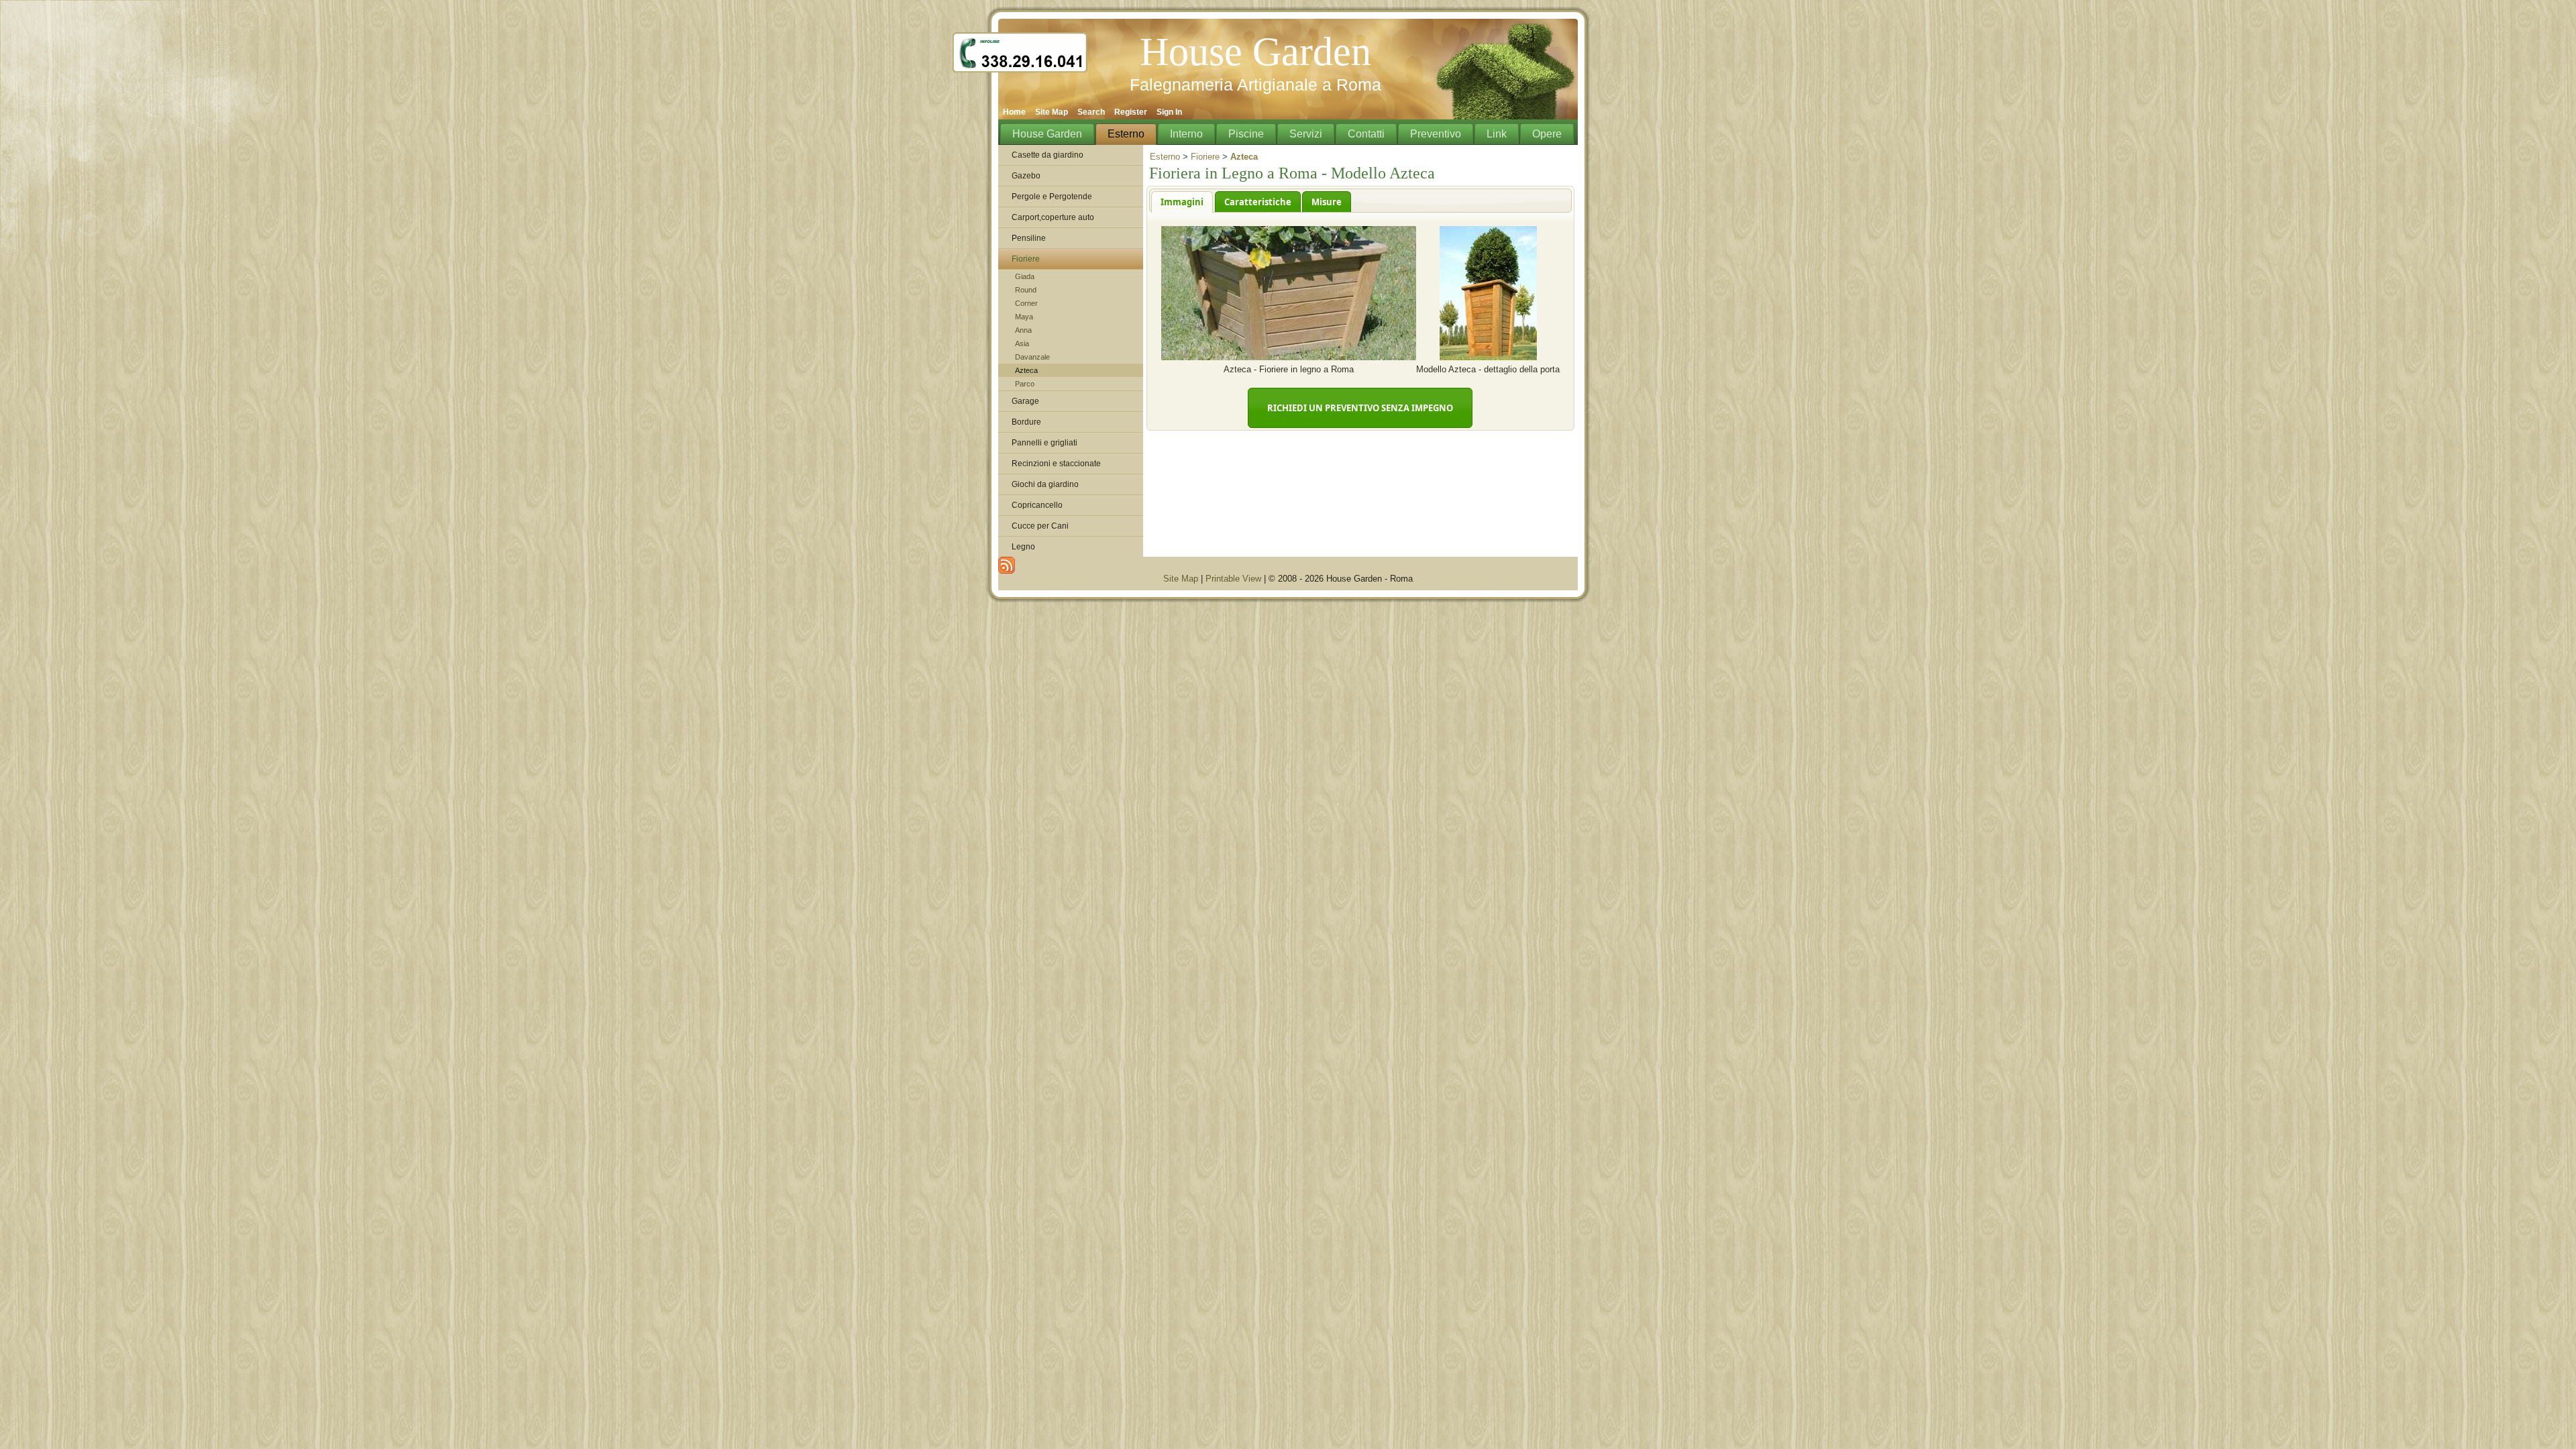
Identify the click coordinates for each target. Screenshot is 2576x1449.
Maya (1024, 317)
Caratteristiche (1258, 202)
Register (1131, 112)
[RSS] (1007, 565)
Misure (1327, 202)
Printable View (1233, 579)
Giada (1025, 276)
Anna (1023, 330)
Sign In (1169, 112)
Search (1091, 112)
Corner (1026, 303)
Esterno (1165, 157)
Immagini (1182, 202)
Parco (1025, 384)
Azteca (1026, 370)
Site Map (1181, 579)
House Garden (1255, 52)
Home (1014, 112)
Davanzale (1032, 357)
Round (1026, 290)
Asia (1022, 343)
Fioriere (1205, 157)
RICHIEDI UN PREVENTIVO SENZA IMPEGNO (1360, 408)
